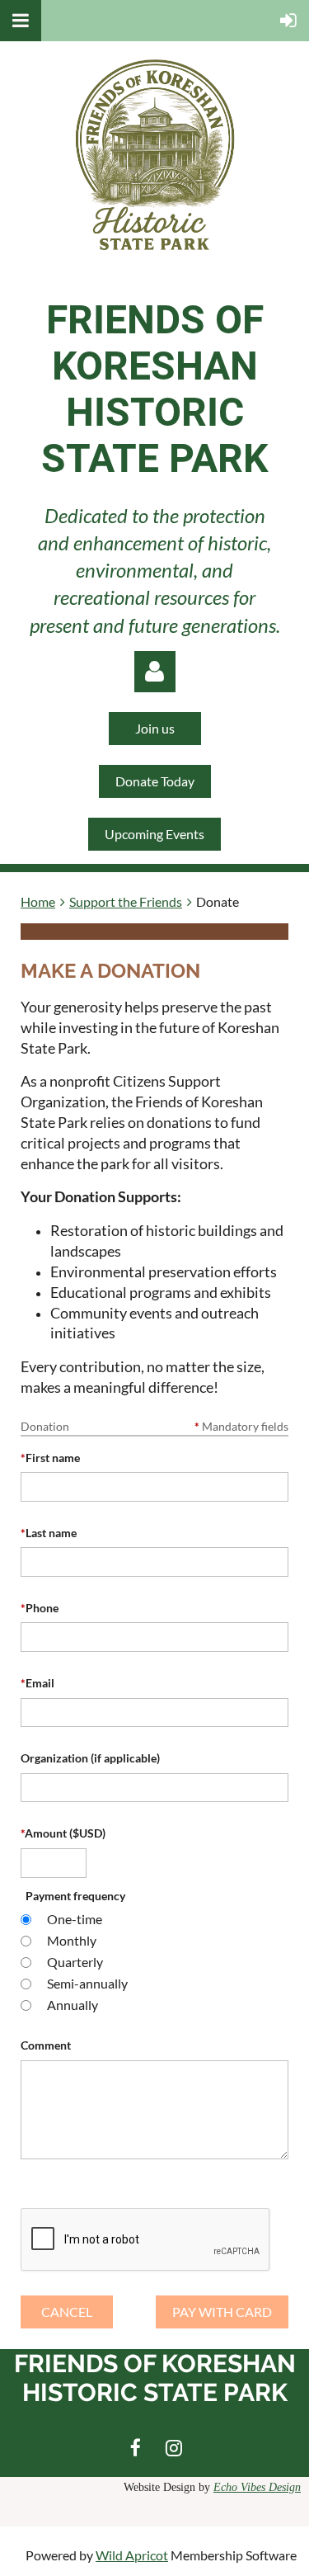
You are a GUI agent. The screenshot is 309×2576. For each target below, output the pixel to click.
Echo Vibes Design (257, 2487)
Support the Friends (126, 901)
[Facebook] (136, 2448)
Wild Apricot (132, 2555)
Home (38, 901)
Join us (155, 728)
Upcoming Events (154, 834)
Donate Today (155, 781)
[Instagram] (174, 2448)
